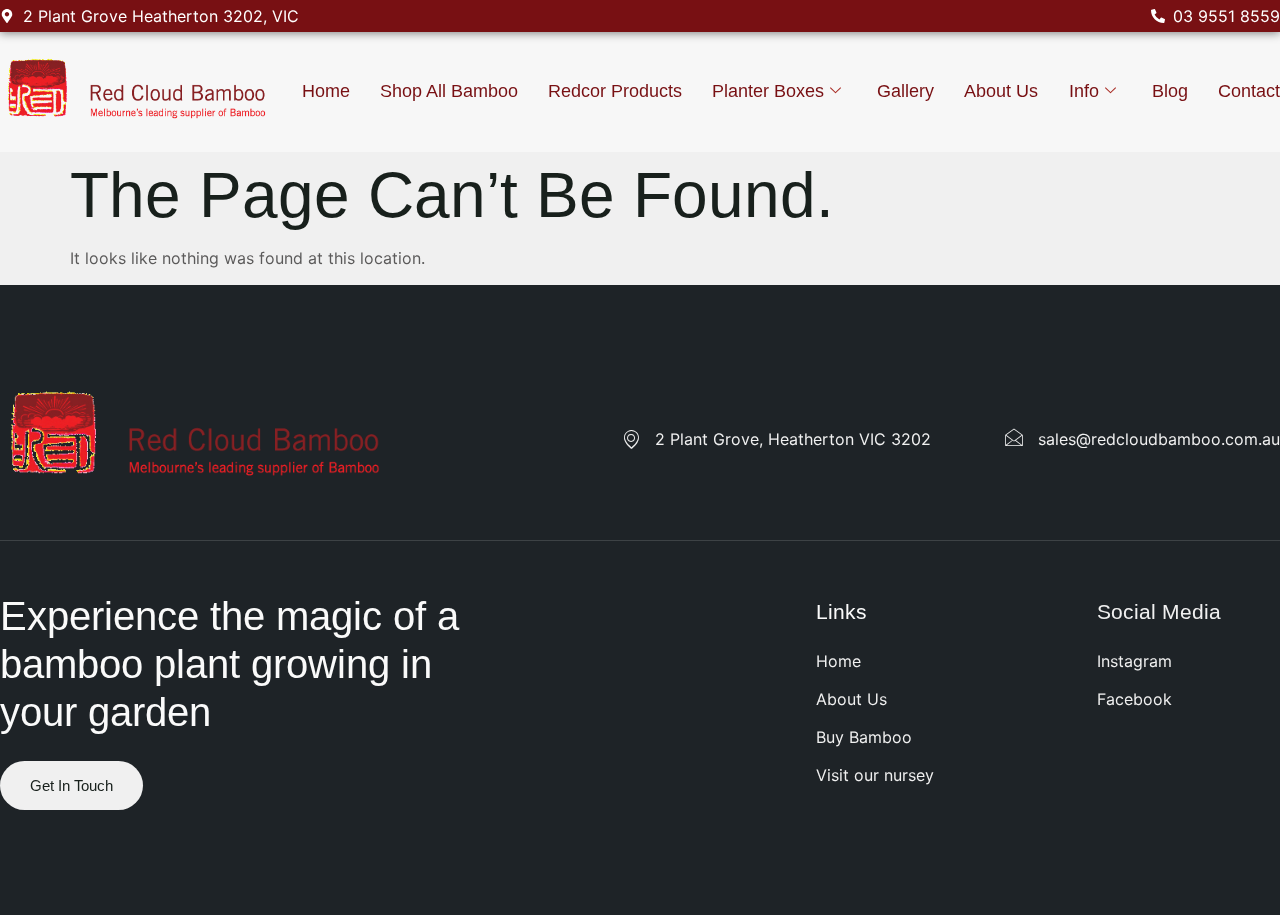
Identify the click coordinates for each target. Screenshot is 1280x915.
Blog (1170, 91)
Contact (1249, 91)
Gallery (905, 91)
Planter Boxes (768, 91)
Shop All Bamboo (449, 91)
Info (1084, 91)
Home (326, 91)
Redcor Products (615, 91)
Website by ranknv (70, 859)
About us (1001, 91)
